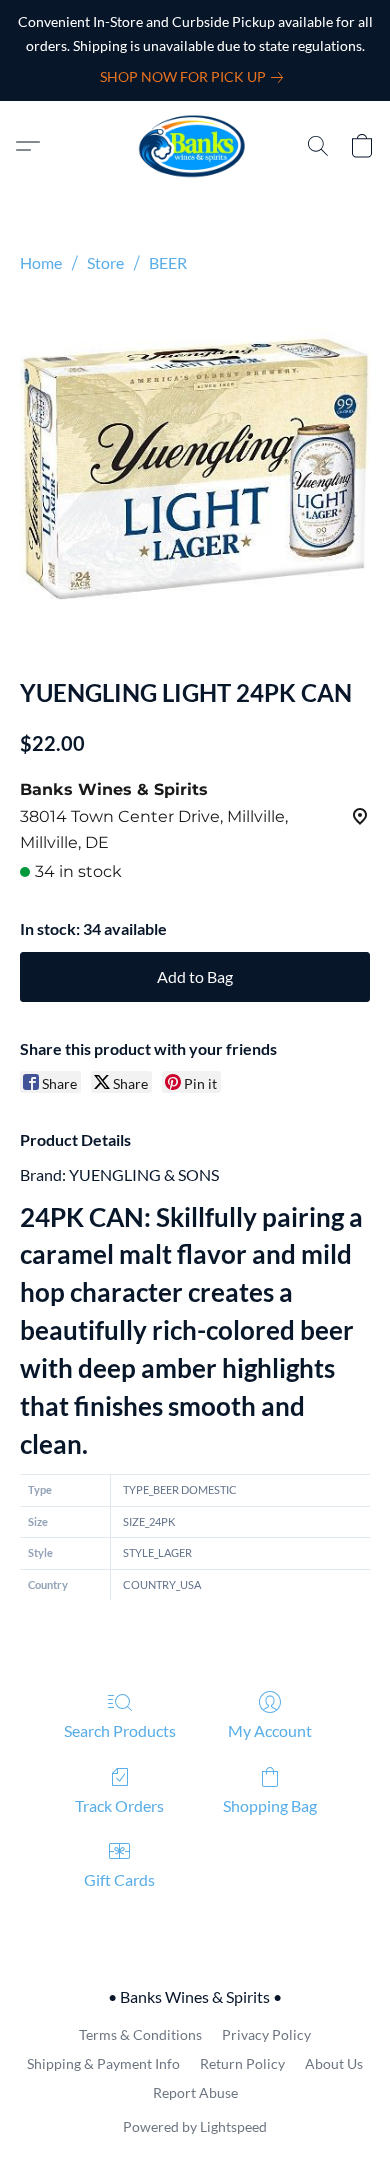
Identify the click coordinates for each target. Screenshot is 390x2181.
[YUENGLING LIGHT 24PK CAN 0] (195, 472)
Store (105, 262)
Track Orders (119, 1805)
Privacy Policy (266, 2034)
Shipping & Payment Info (103, 2063)
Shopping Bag (270, 1805)
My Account (270, 1730)
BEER (168, 262)
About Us (334, 2063)
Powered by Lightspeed (195, 2126)
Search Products (120, 1730)
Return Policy (242, 2063)
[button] (195, 146)
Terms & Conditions (140, 2034)
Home (41, 262)
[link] (195, 77)
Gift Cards (119, 1879)
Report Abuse (195, 2092)
